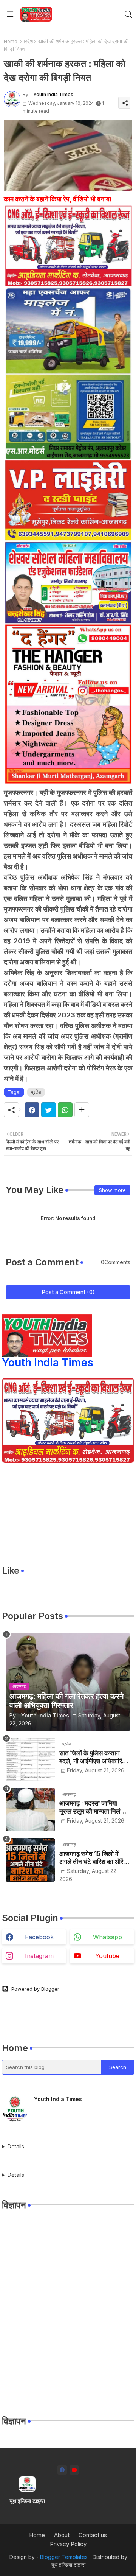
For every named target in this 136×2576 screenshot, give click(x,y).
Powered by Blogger (35, 1989)
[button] (128, 14)
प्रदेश (28, 41)
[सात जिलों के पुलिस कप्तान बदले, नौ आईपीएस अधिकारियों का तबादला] (30, 1759)
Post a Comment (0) (68, 1292)
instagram (39, 1956)
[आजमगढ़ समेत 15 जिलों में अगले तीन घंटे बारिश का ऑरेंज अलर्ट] (30, 1860)
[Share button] (82, 1110)
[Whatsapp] (65, 1110)
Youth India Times (48, 1363)
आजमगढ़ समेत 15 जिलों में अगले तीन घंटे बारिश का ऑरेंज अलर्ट (93, 1858)
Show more (112, 1190)
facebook (39, 1937)
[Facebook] (32, 1110)
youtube (107, 1956)
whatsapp (107, 1937)
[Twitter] (49, 1110)
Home (11, 41)
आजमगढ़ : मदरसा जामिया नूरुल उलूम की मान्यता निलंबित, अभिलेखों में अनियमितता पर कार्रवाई (95, 1807)
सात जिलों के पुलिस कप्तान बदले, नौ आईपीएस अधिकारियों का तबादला (93, 1757)
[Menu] (10, 14)
